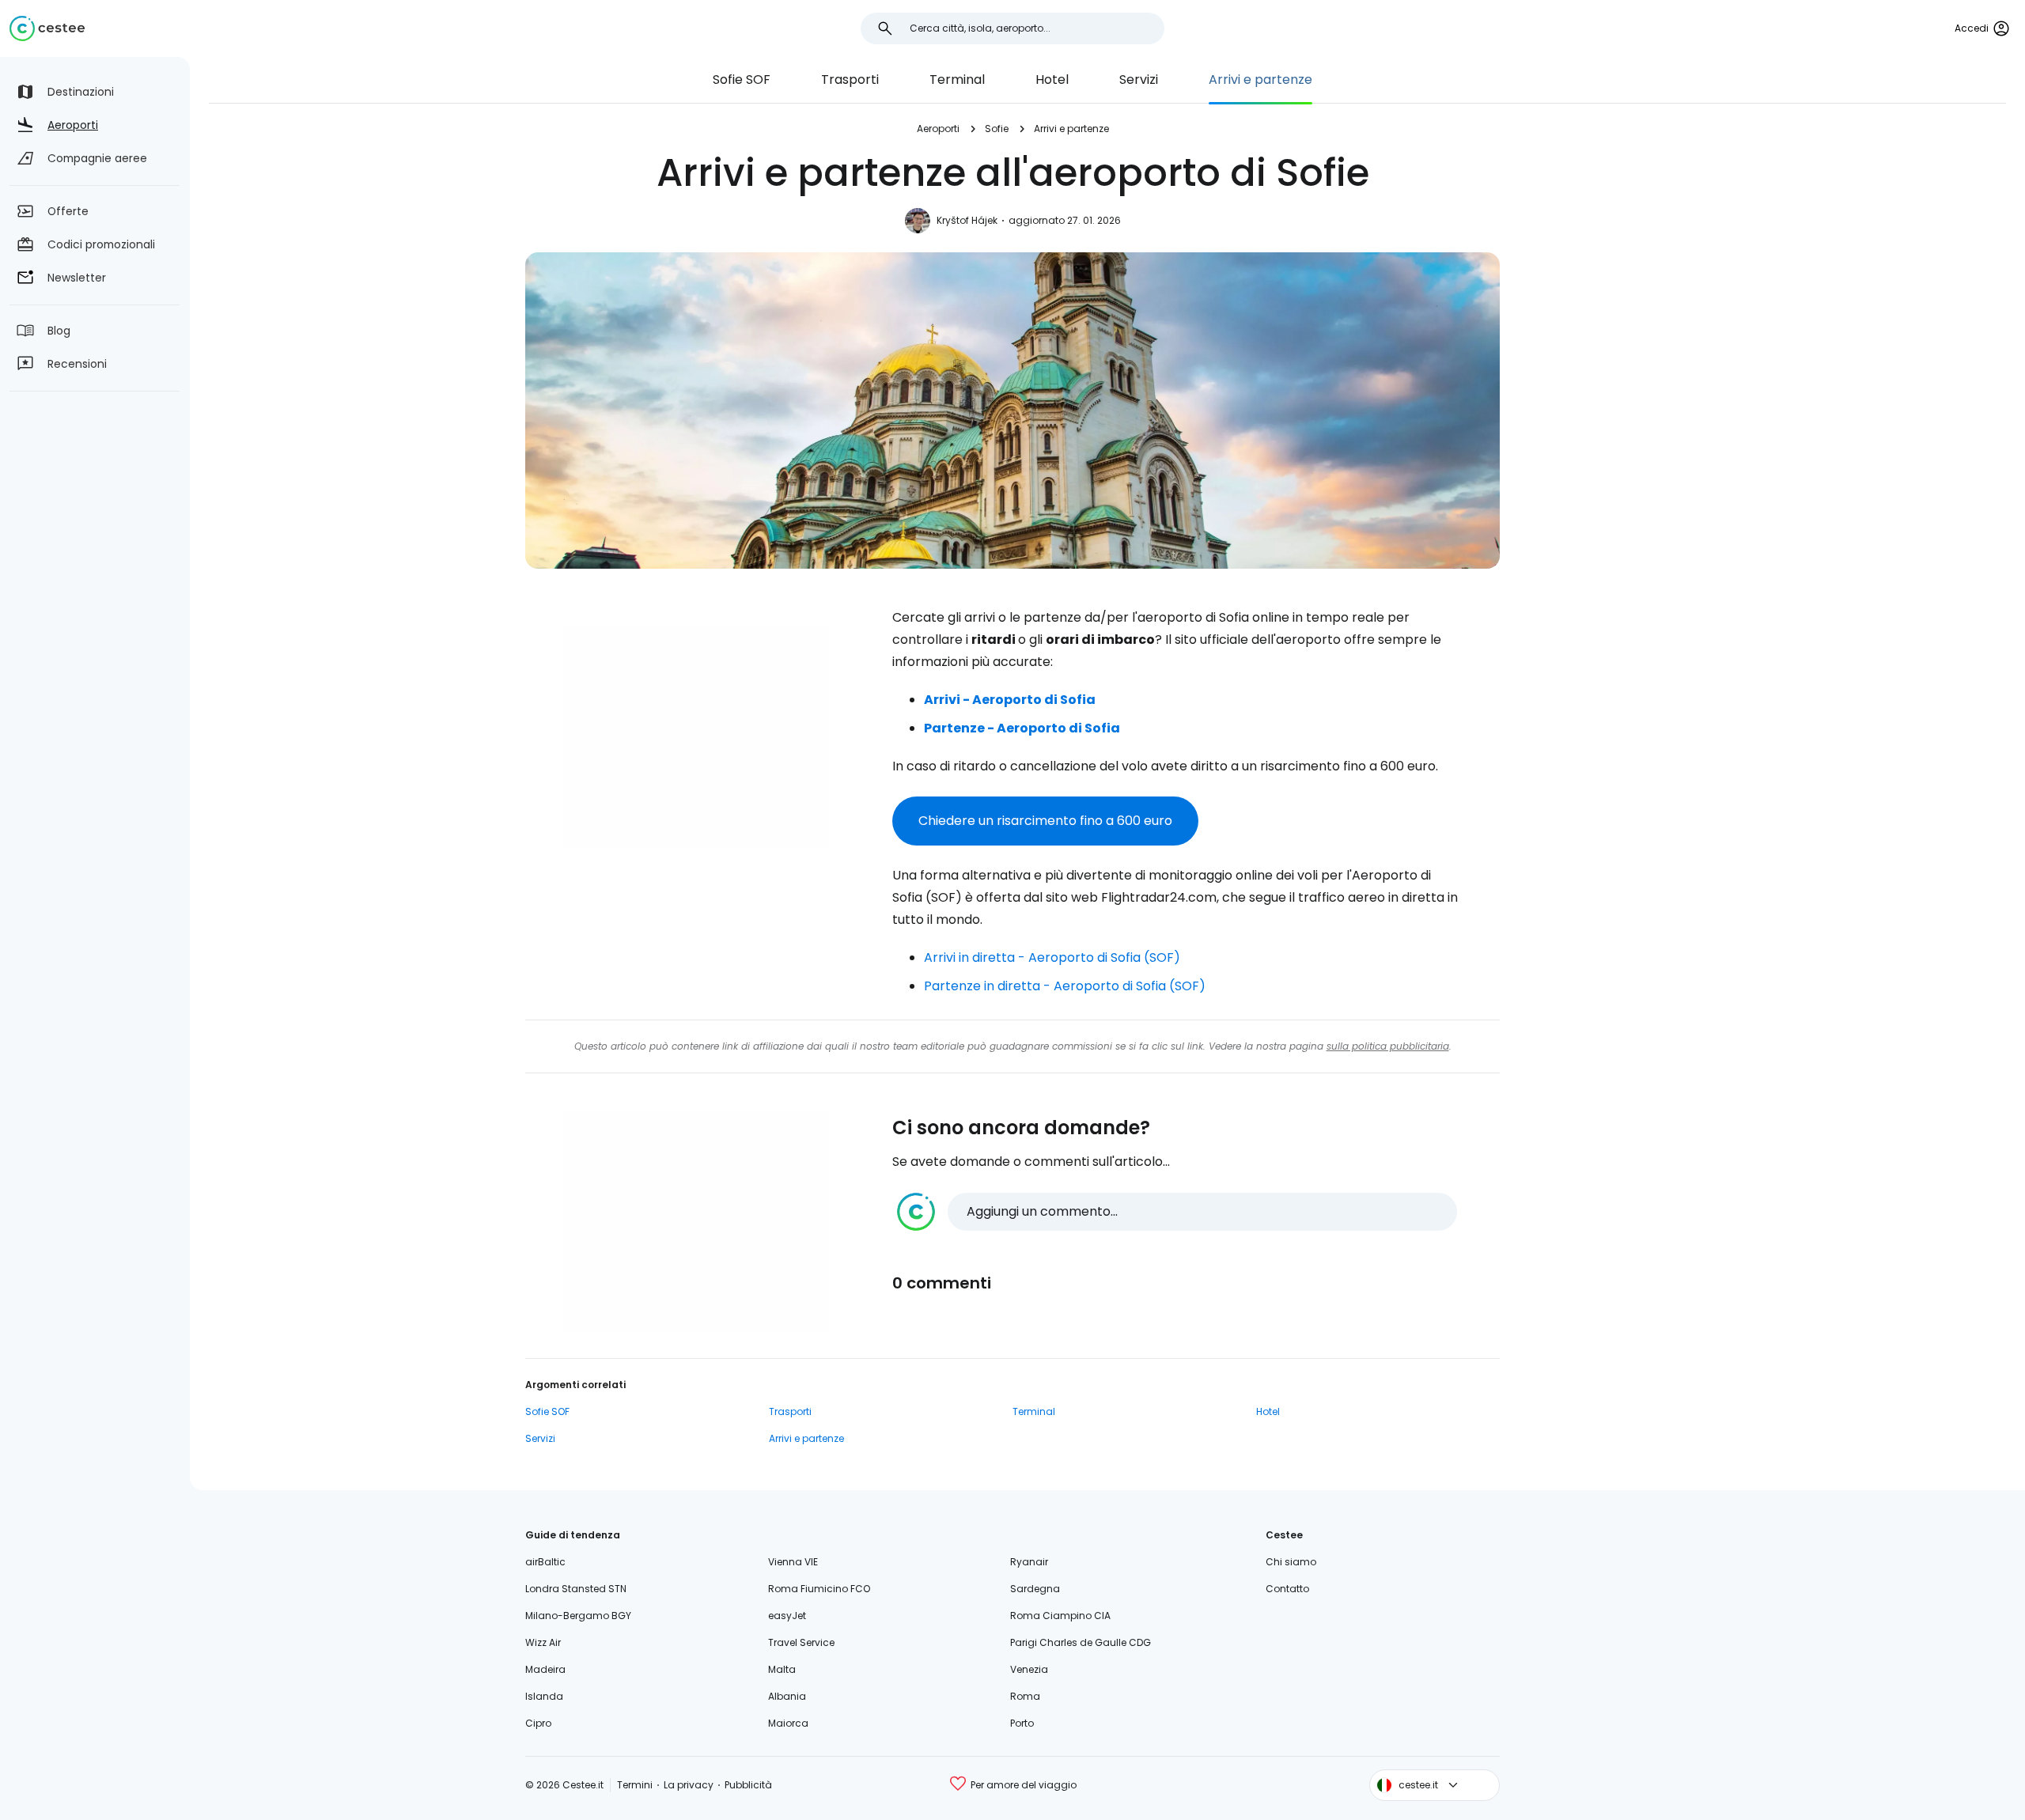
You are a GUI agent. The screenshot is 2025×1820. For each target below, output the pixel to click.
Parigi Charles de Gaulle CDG (1081, 1642)
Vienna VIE (793, 1562)
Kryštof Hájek (967, 220)
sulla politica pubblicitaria (1388, 1046)
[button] (1177, 1212)
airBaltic (545, 1562)
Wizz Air (543, 1642)
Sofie (997, 129)
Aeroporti (938, 129)
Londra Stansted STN (576, 1589)
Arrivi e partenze (1260, 79)
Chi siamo (1291, 1562)
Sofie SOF (742, 79)
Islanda (544, 1696)
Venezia (1029, 1669)
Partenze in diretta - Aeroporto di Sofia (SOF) (1065, 986)
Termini (635, 1785)
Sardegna (1035, 1589)
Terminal (957, 79)
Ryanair (1029, 1562)
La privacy (689, 1785)
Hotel (1052, 79)
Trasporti (850, 79)
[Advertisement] (696, 736)
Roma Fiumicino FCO (819, 1589)
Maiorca (788, 1723)
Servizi (1139, 79)
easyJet (787, 1616)
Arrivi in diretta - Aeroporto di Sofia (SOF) (1052, 957)
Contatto (1287, 1589)
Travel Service (801, 1642)
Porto (1022, 1723)
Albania (787, 1696)
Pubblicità (748, 1785)
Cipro (538, 1723)
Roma (1025, 1696)
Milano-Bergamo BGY (578, 1616)
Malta (782, 1669)
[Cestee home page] (47, 28)
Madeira (545, 1669)
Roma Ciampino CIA (1060, 1616)
